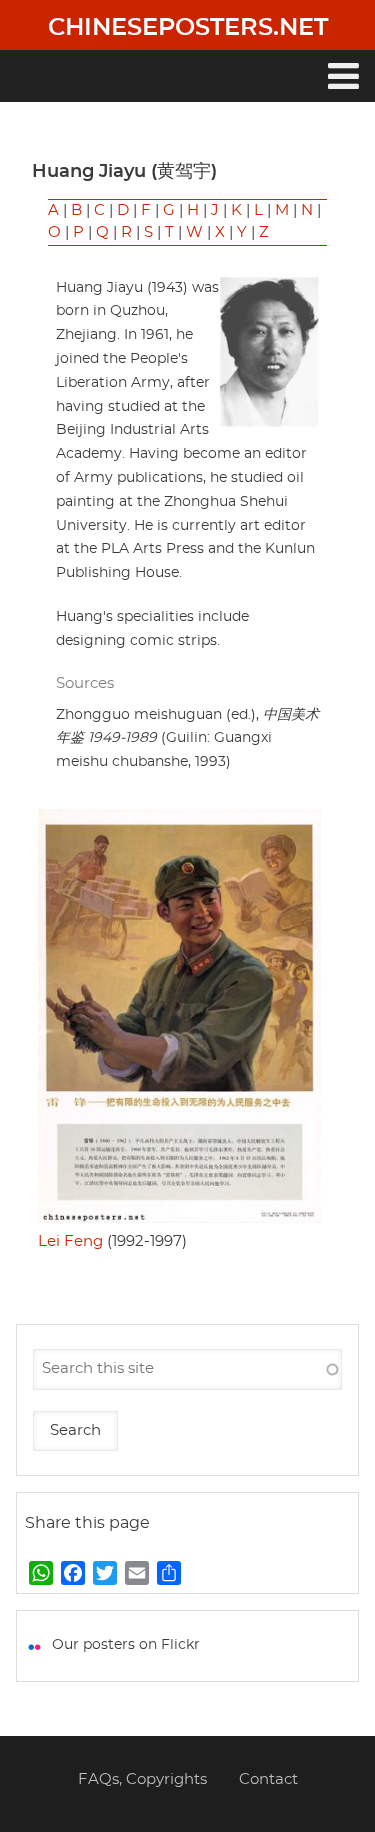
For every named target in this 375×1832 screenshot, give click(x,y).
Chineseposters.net (188, 28)
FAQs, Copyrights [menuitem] (142, 1779)
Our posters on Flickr (126, 1645)
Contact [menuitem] (268, 1779)
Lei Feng (70, 1241)
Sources (85, 683)
